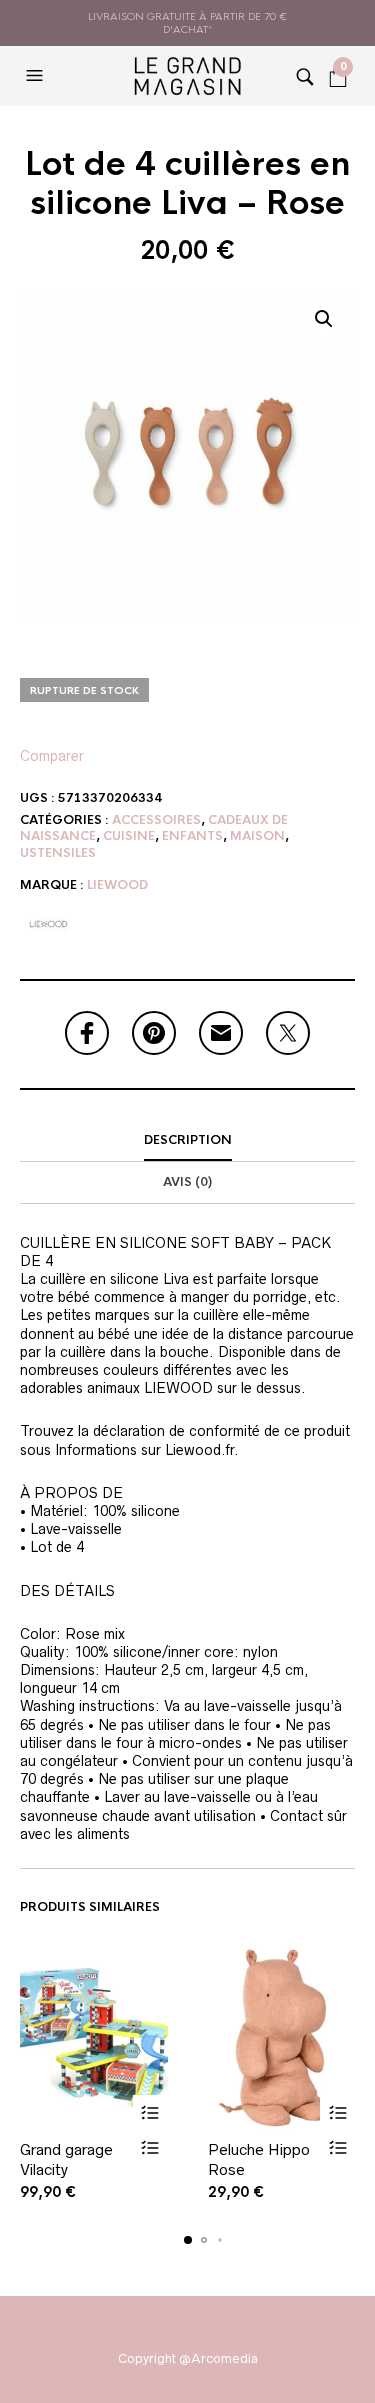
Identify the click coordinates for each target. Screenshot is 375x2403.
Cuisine (129, 836)
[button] (37, 76)
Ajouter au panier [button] (150, 2112)
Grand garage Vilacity (66, 2159)
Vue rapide (150, 2147)
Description (188, 1140)
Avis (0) (187, 1182)
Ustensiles (58, 853)
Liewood (117, 885)
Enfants (192, 836)
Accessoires (156, 820)
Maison (257, 836)
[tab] (187, 1141)
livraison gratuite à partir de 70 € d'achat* (187, 23)
